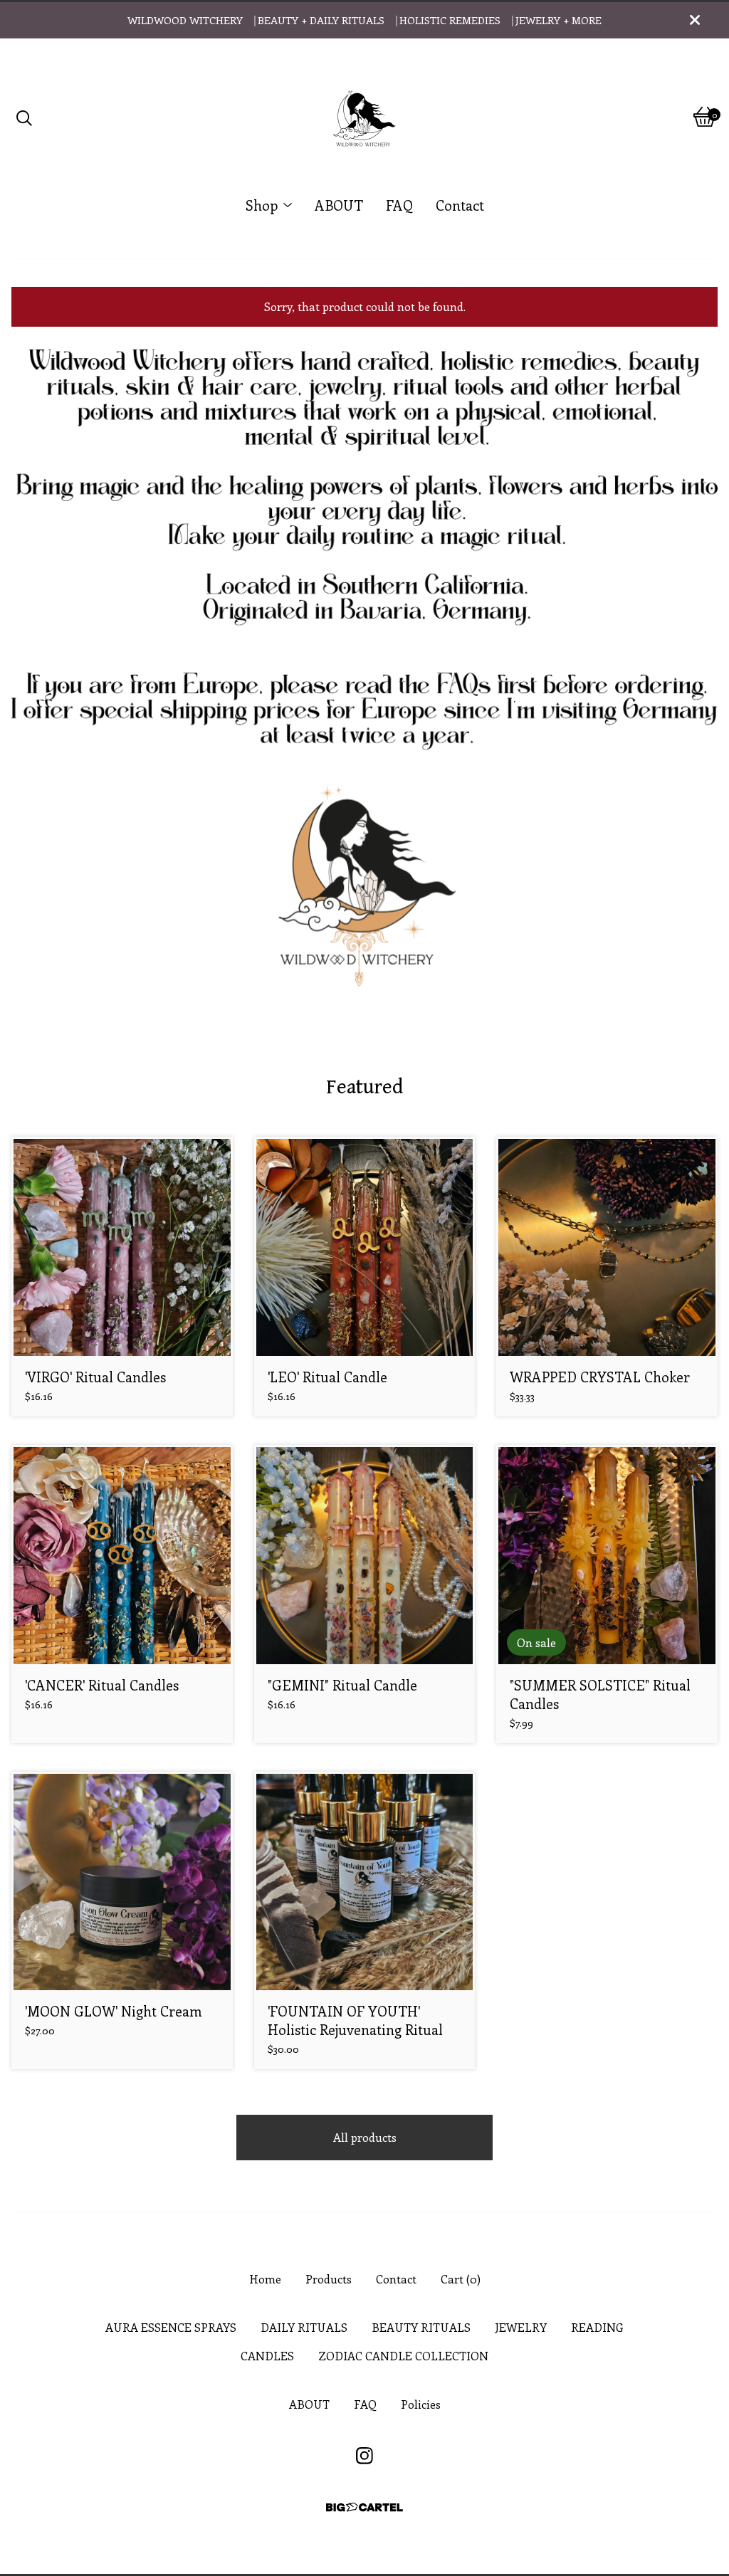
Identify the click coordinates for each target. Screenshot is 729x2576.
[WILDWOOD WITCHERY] (364, 117)
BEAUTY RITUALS (421, 2327)
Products (329, 2279)
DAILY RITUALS (304, 2327)
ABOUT (339, 205)
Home (265, 2279)
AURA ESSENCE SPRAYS (171, 2327)
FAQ (399, 205)
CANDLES (267, 2356)
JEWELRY (521, 2327)
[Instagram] (364, 2456)
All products (365, 2137)
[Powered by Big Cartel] (364, 2507)
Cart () (461, 2279)
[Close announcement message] (695, 20)
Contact (460, 205)
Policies (421, 2404)
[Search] (24, 117)
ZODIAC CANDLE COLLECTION (403, 2356)
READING (597, 2327)
